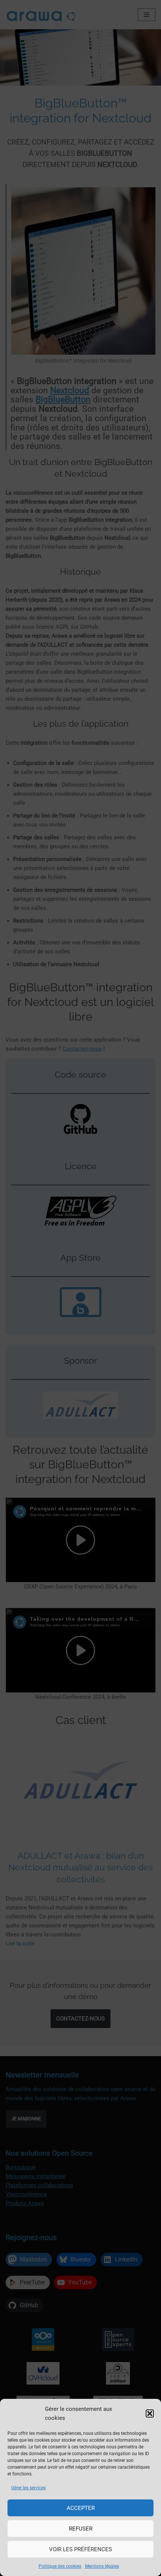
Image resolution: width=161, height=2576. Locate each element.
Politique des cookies (60, 2566)
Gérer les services (28, 2488)
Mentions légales (102, 2566)
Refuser (81, 2529)
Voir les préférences (80, 2549)
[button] (150, 2413)
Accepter (81, 2508)
